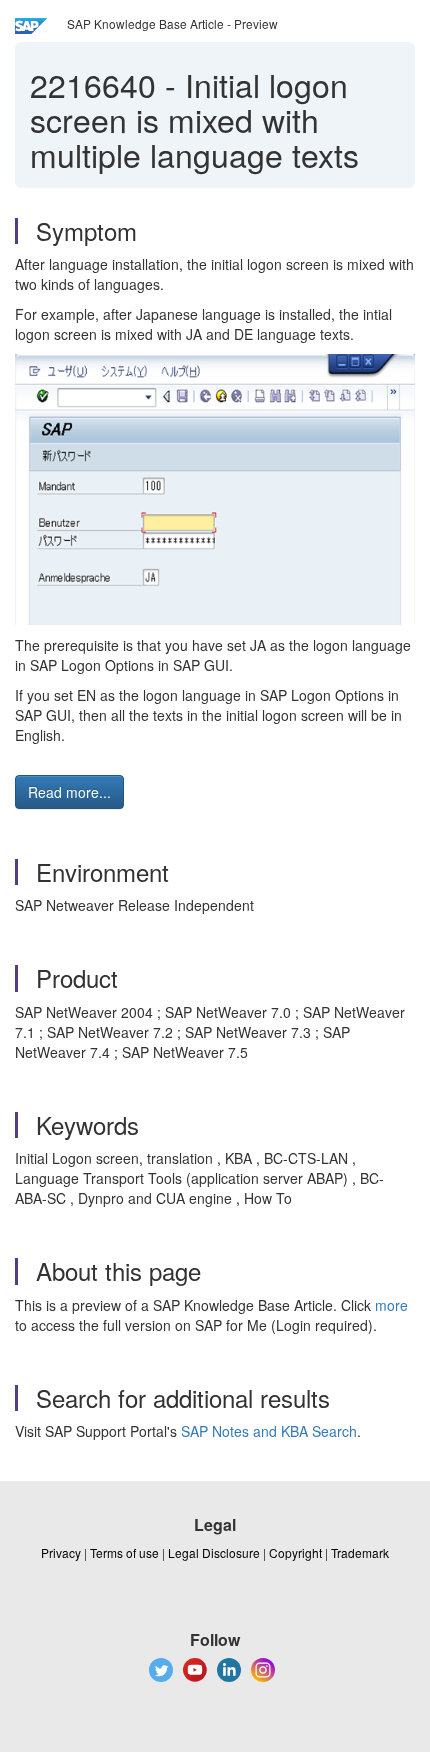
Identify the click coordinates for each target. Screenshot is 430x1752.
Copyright (295, 1552)
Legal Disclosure (214, 1552)
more (391, 1305)
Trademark (360, 1552)
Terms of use (124, 1552)
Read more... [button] (69, 792)
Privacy (61, 1552)
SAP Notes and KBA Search (269, 1431)
